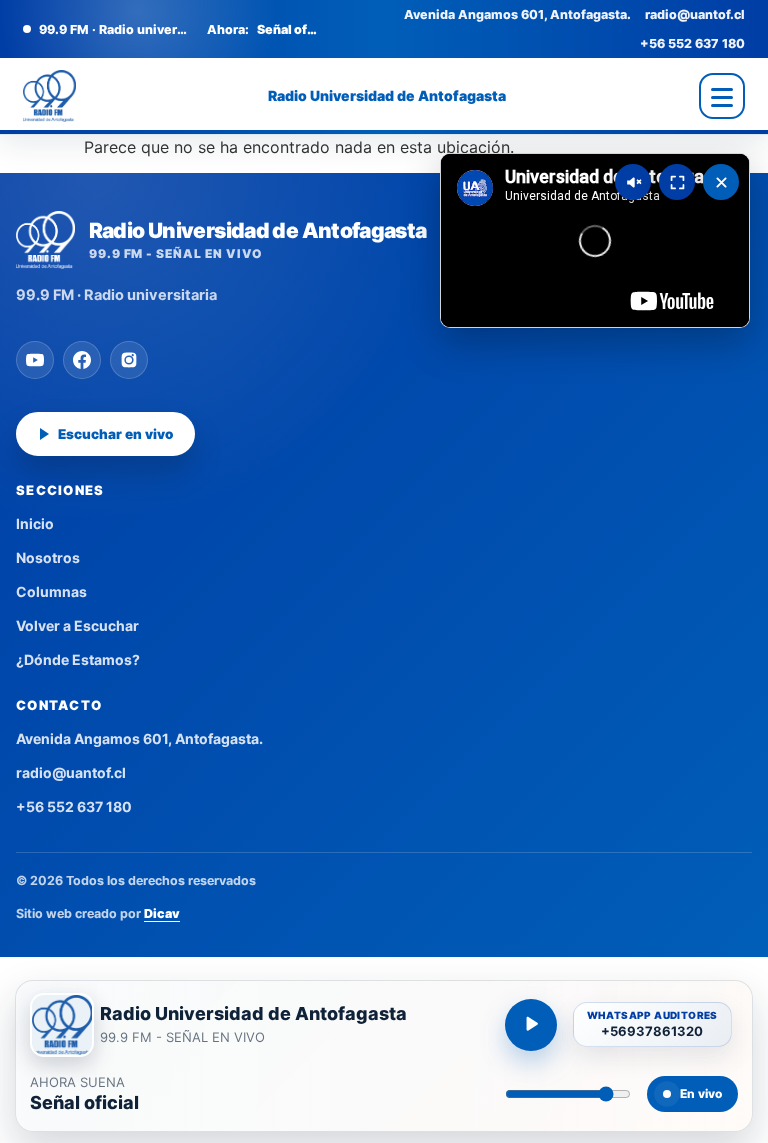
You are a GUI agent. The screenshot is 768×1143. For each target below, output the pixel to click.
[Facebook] (82, 360)
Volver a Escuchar (77, 625)
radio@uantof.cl (695, 14)
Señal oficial (84, 1103)
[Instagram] (129, 360)
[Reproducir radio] (531, 1025)
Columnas (51, 591)
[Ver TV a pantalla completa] (677, 182)
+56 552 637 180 (692, 43)
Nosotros (48, 557)
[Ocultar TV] (721, 182)
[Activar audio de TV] (633, 182)
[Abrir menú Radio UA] (722, 96)
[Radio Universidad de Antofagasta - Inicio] (49, 96)
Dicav (162, 913)
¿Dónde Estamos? (78, 659)
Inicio (35, 523)
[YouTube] (35, 360)
